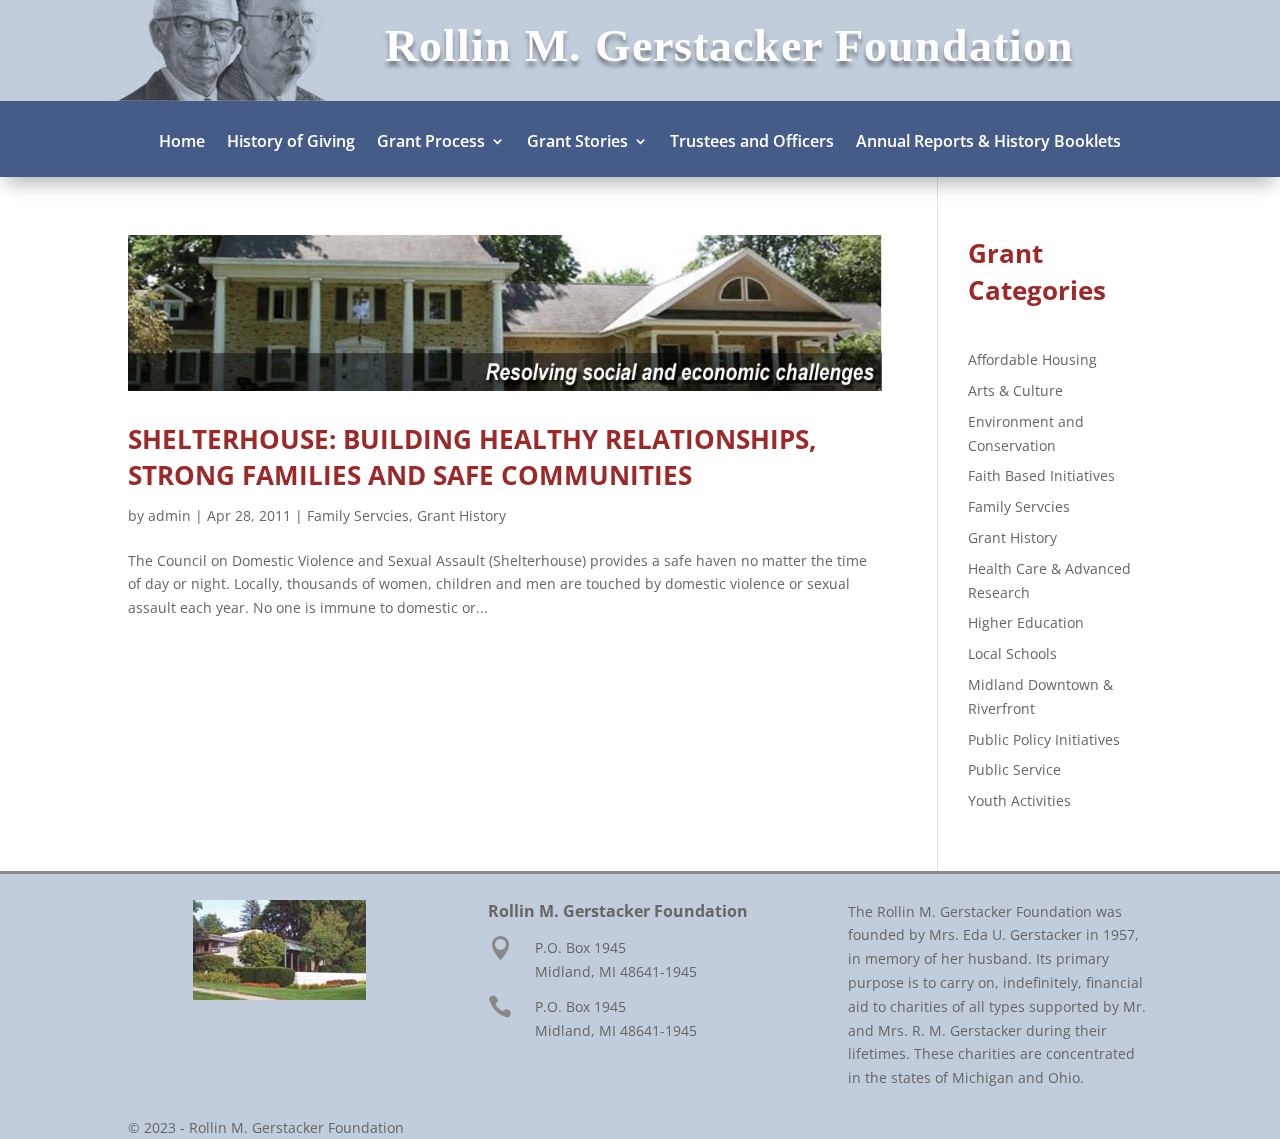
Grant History (461, 515)
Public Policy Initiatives (1044, 739)
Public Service (1014, 769)
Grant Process (431, 143)
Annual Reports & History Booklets (988, 143)
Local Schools (1012, 653)
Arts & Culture (1015, 390)
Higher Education (1026, 622)
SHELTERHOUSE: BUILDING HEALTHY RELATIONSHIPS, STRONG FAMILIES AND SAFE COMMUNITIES (472, 457)
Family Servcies (358, 515)
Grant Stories (577, 143)
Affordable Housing (1032, 359)
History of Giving (291, 143)
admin (169, 515)
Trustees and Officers (752, 143)
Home (182, 143)
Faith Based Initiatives (1041, 475)
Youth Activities (1019, 800)
